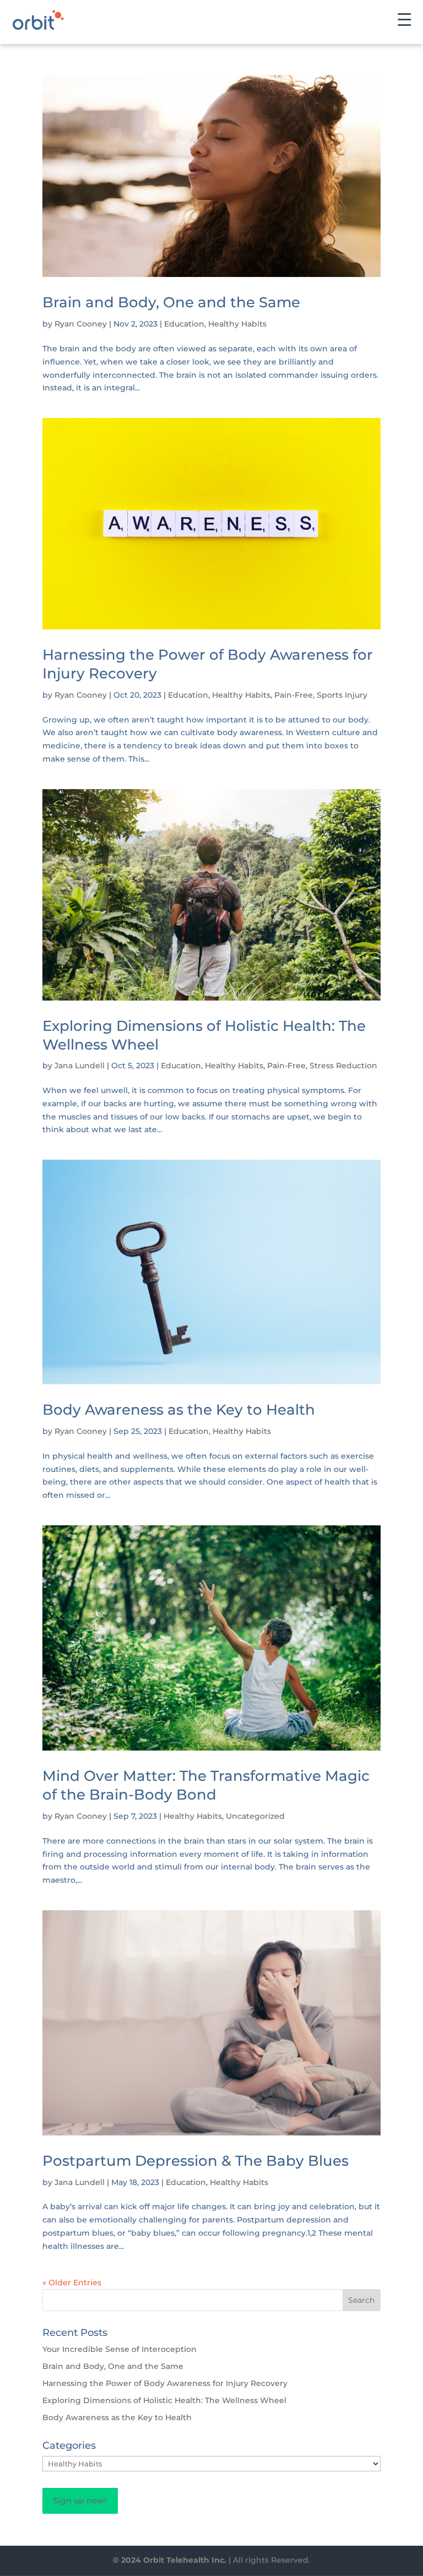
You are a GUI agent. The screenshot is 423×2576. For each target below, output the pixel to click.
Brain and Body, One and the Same (171, 302)
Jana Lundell (80, 1066)
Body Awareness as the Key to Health (179, 1410)
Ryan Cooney (81, 324)
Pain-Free (294, 695)
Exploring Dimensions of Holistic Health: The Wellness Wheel (164, 2400)
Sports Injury (342, 695)
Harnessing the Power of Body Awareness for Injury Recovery (165, 2383)
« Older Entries (72, 2282)
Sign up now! (80, 2501)
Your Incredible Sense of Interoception (120, 2349)
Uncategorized (255, 1816)
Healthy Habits (237, 324)
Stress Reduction (343, 1066)
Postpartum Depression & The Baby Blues (196, 2161)
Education (184, 324)
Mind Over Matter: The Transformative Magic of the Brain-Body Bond (206, 1785)
